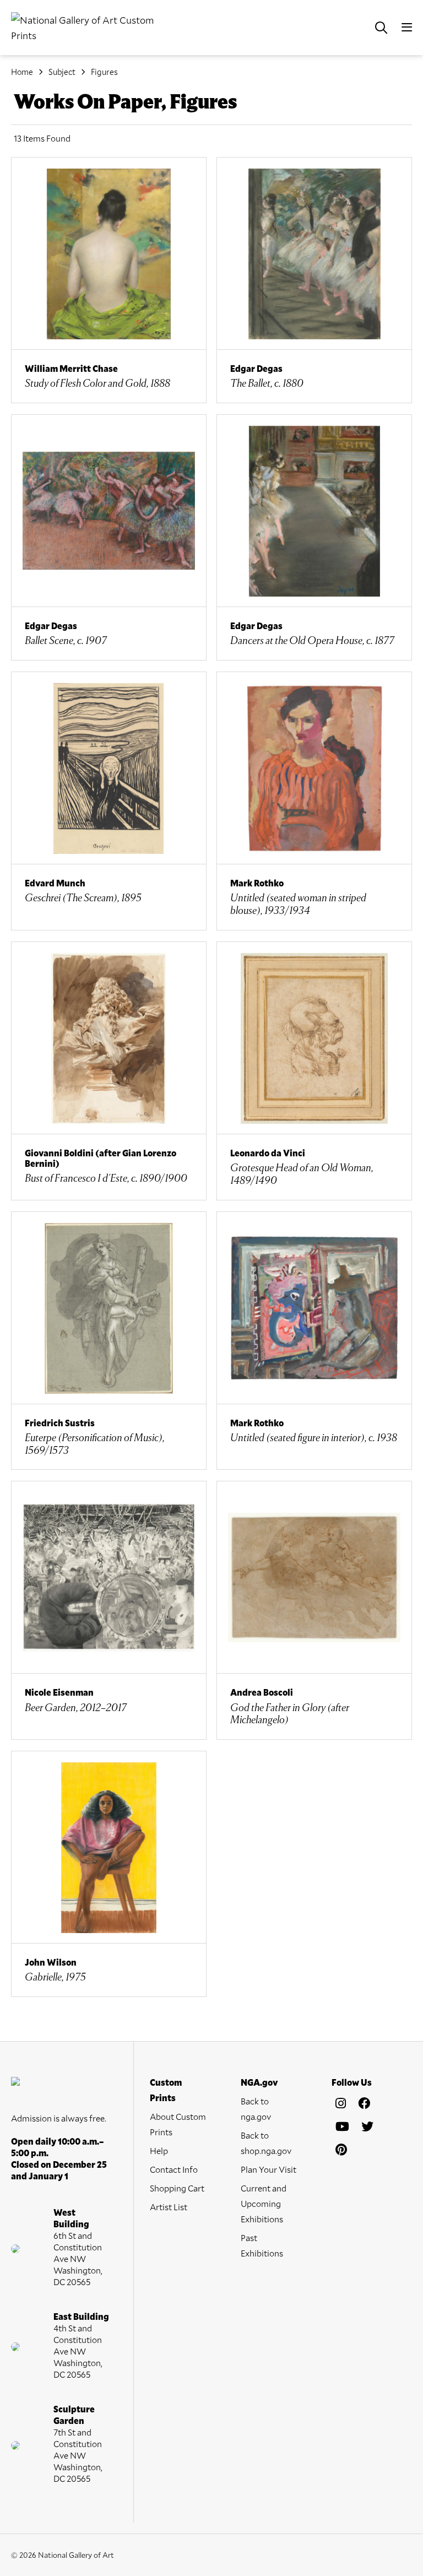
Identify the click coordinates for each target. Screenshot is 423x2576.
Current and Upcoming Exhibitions (264, 2203)
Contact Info (174, 2169)
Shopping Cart (177, 2188)
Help (159, 2150)
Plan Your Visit (269, 2169)
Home (22, 72)
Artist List (169, 2207)
